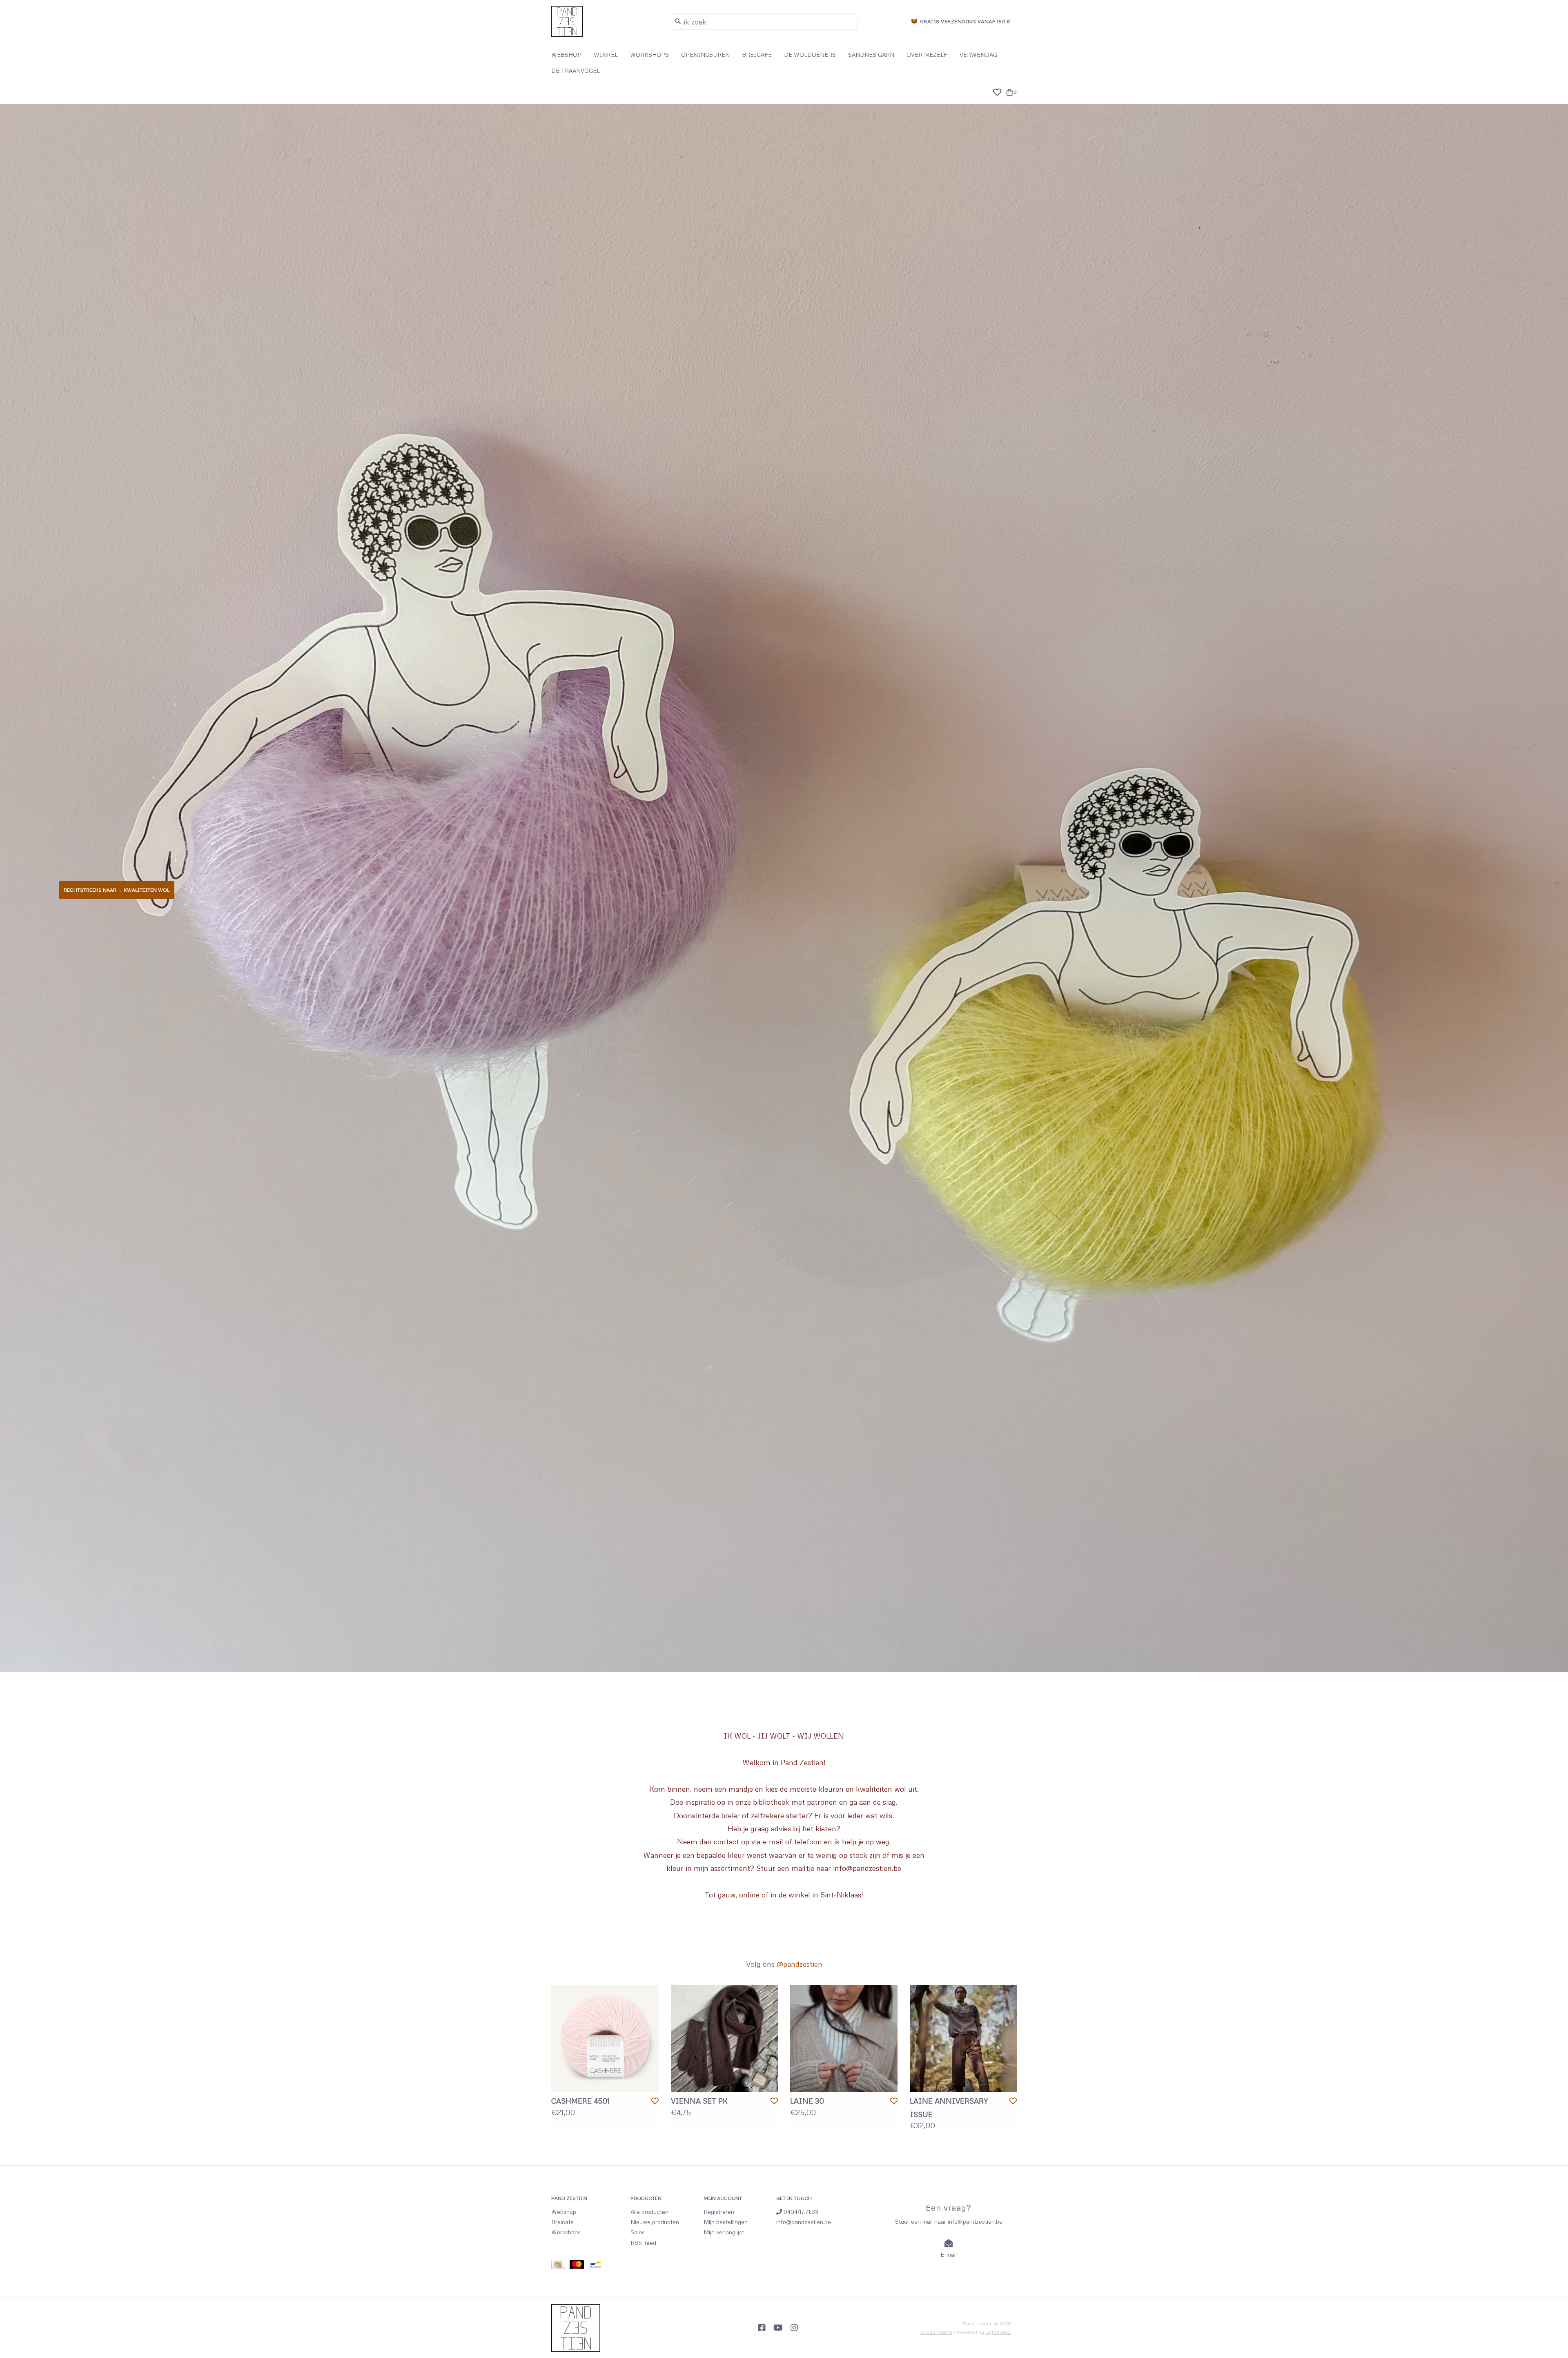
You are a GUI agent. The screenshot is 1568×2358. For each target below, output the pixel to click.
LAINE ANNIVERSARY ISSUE (949, 2107)
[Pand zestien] (605, 21)
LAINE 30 (807, 2101)
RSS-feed (643, 2243)
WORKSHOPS (649, 55)
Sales (638, 2232)
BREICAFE (757, 55)
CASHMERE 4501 (580, 2101)
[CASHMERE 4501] (605, 2039)
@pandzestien (800, 1964)
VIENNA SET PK (699, 2101)
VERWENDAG (978, 55)
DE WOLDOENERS (810, 55)
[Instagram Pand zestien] (794, 2328)
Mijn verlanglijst (724, 2232)
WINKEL (606, 55)
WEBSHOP (566, 55)
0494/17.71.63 (800, 2212)
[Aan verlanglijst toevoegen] (655, 2101)
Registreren (719, 2212)
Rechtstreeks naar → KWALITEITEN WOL (117, 890)
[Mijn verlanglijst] (997, 91)
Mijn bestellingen (726, 2222)
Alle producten (649, 2212)
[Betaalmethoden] (560, 2266)
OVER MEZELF (927, 55)
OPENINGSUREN (705, 55)
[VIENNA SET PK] (725, 2039)
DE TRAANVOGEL (576, 70)
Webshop (564, 2212)
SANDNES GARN (871, 55)
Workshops (566, 2232)
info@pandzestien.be (804, 2222)
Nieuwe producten (655, 2222)
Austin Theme (936, 2332)
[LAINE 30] (844, 2039)
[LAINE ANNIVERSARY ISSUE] (963, 2039)
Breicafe (562, 2222)
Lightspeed (998, 2332)
